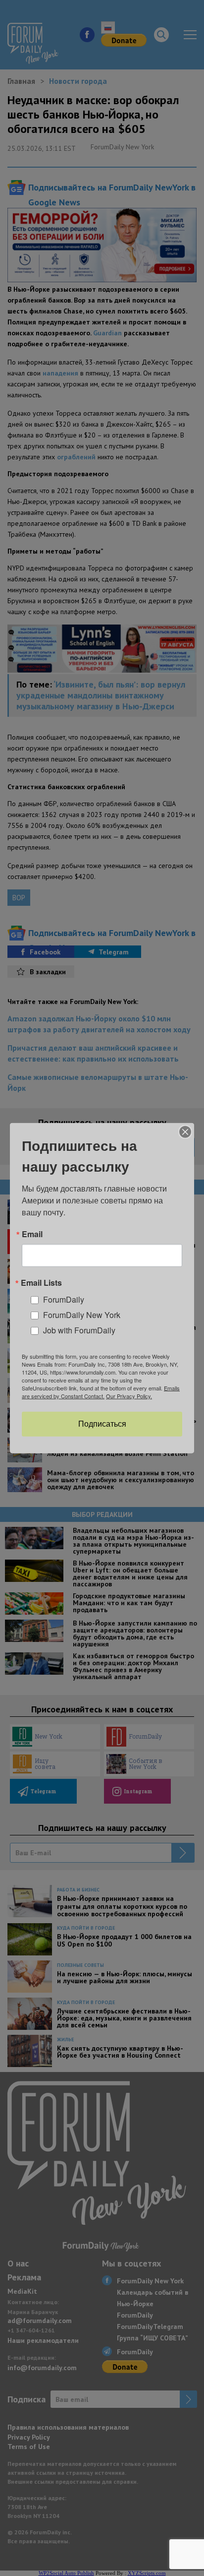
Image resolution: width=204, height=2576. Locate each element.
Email (32, 1234)
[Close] (185, 1131)
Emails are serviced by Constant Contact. (101, 1392)
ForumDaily (64, 1299)
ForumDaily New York (82, 1315)
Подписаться (102, 1424)
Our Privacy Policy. (129, 1396)
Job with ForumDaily (79, 1330)
